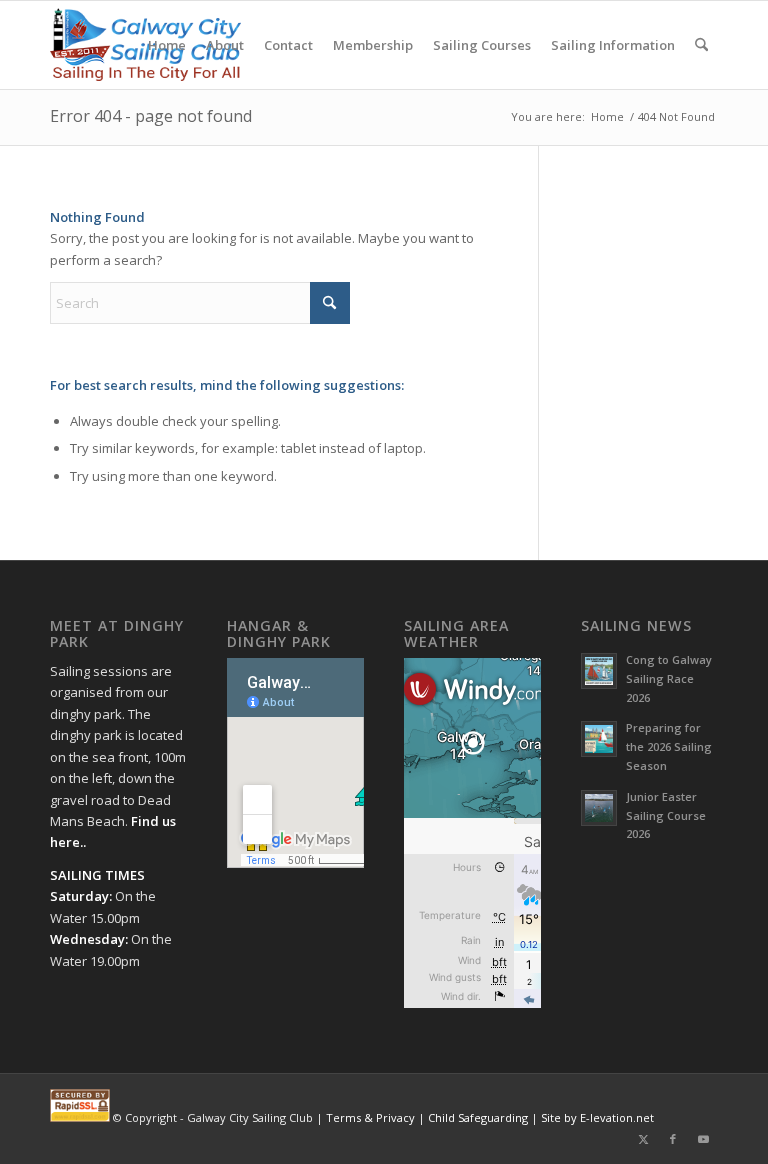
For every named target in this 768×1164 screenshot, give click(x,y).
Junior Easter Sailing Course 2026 (666, 815)
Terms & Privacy (370, 1117)
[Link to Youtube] (703, 1139)
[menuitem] (167, 45)
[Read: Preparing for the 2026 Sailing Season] (599, 739)
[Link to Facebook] (673, 1139)
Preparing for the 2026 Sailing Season (669, 746)
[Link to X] (643, 1139)
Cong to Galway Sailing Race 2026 (669, 678)
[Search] (701, 45)
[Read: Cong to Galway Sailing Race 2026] (599, 671)
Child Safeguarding (478, 1117)
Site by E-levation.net (597, 1117)
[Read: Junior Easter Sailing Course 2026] (599, 808)
